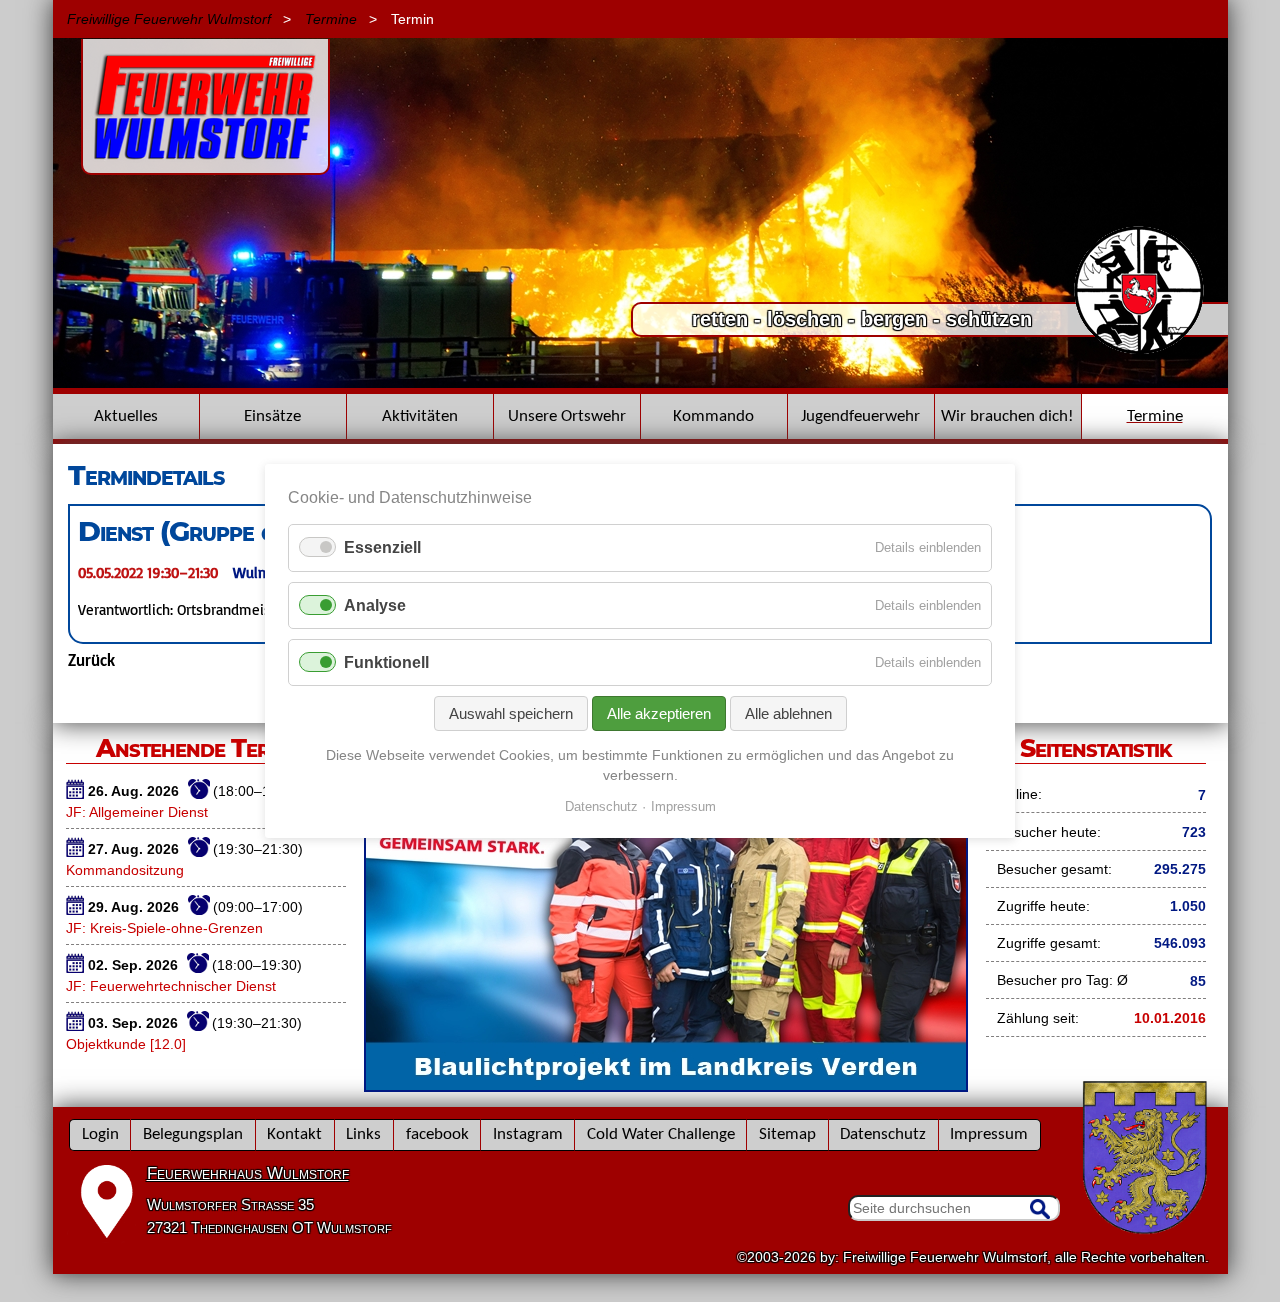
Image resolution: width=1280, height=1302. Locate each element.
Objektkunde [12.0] (126, 1044)
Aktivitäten (420, 416)
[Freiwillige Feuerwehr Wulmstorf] (205, 165)
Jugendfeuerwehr (860, 416)
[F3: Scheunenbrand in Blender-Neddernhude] (640, 383)
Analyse (375, 605)
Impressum (989, 1134)
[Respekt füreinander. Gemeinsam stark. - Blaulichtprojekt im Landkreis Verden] (666, 1085)
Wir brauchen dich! (1007, 416)
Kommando (713, 416)
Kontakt (294, 1134)
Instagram (528, 1134)
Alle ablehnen (788, 713)
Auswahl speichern (511, 713)
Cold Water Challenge (661, 1134)
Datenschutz (883, 1134)
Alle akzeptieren (659, 713)
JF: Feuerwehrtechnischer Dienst (171, 986)
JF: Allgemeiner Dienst (137, 812)
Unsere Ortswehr (567, 416)
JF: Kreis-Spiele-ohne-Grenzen (164, 928)
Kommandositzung (125, 870)
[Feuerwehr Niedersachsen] (1139, 352)
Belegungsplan (193, 1134)
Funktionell (386, 662)
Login (100, 1134)
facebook (437, 1134)
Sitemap (787, 1134)
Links (363, 1134)
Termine (331, 19)
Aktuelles (126, 416)
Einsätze (272, 416)
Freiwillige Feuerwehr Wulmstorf (169, 19)
